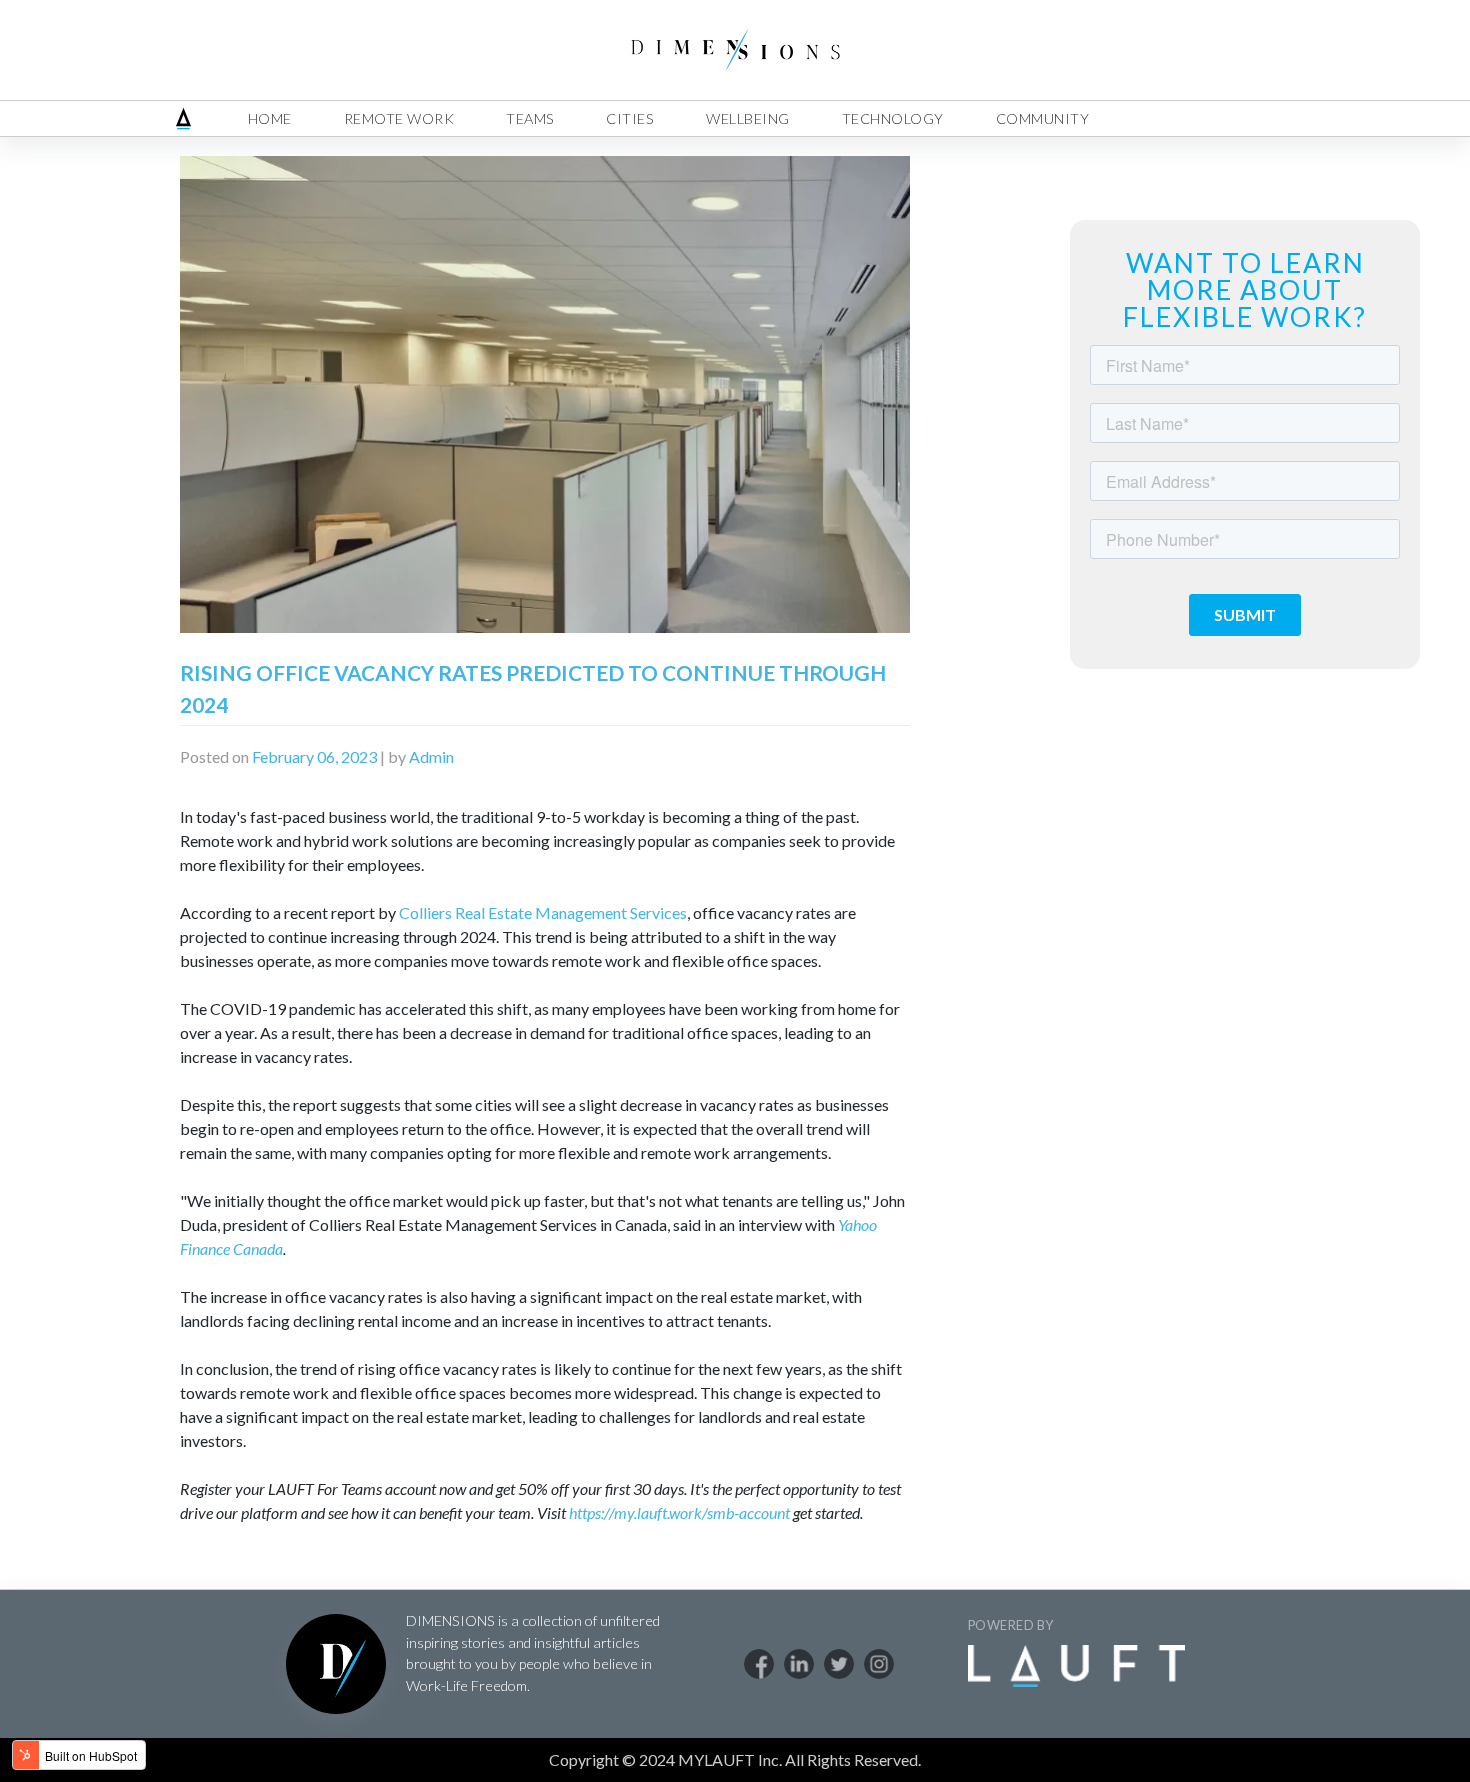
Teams (530, 118)
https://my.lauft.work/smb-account (679, 1512)
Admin (431, 756)
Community (1043, 118)
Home (270, 118)
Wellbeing (748, 118)
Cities (630, 118)
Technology (893, 118)
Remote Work (399, 118)
